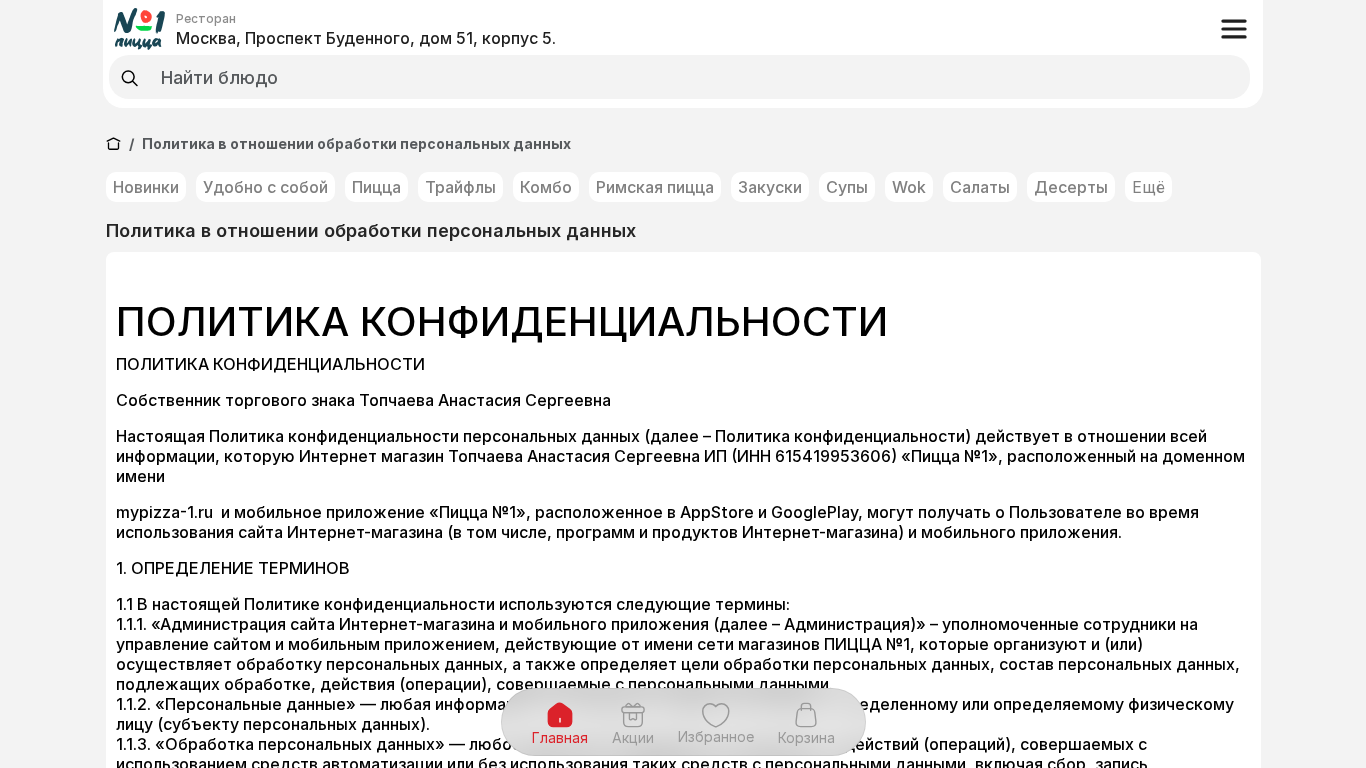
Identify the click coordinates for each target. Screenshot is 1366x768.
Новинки (146, 187)
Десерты (1071, 187)
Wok (909, 187)
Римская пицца (655, 187)
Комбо (546, 187)
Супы (847, 187)
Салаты (980, 187)
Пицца (376, 187)
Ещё (1148, 187)
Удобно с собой (265, 187)
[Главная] (113, 143)
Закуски (770, 187)
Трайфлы (460, 187)
